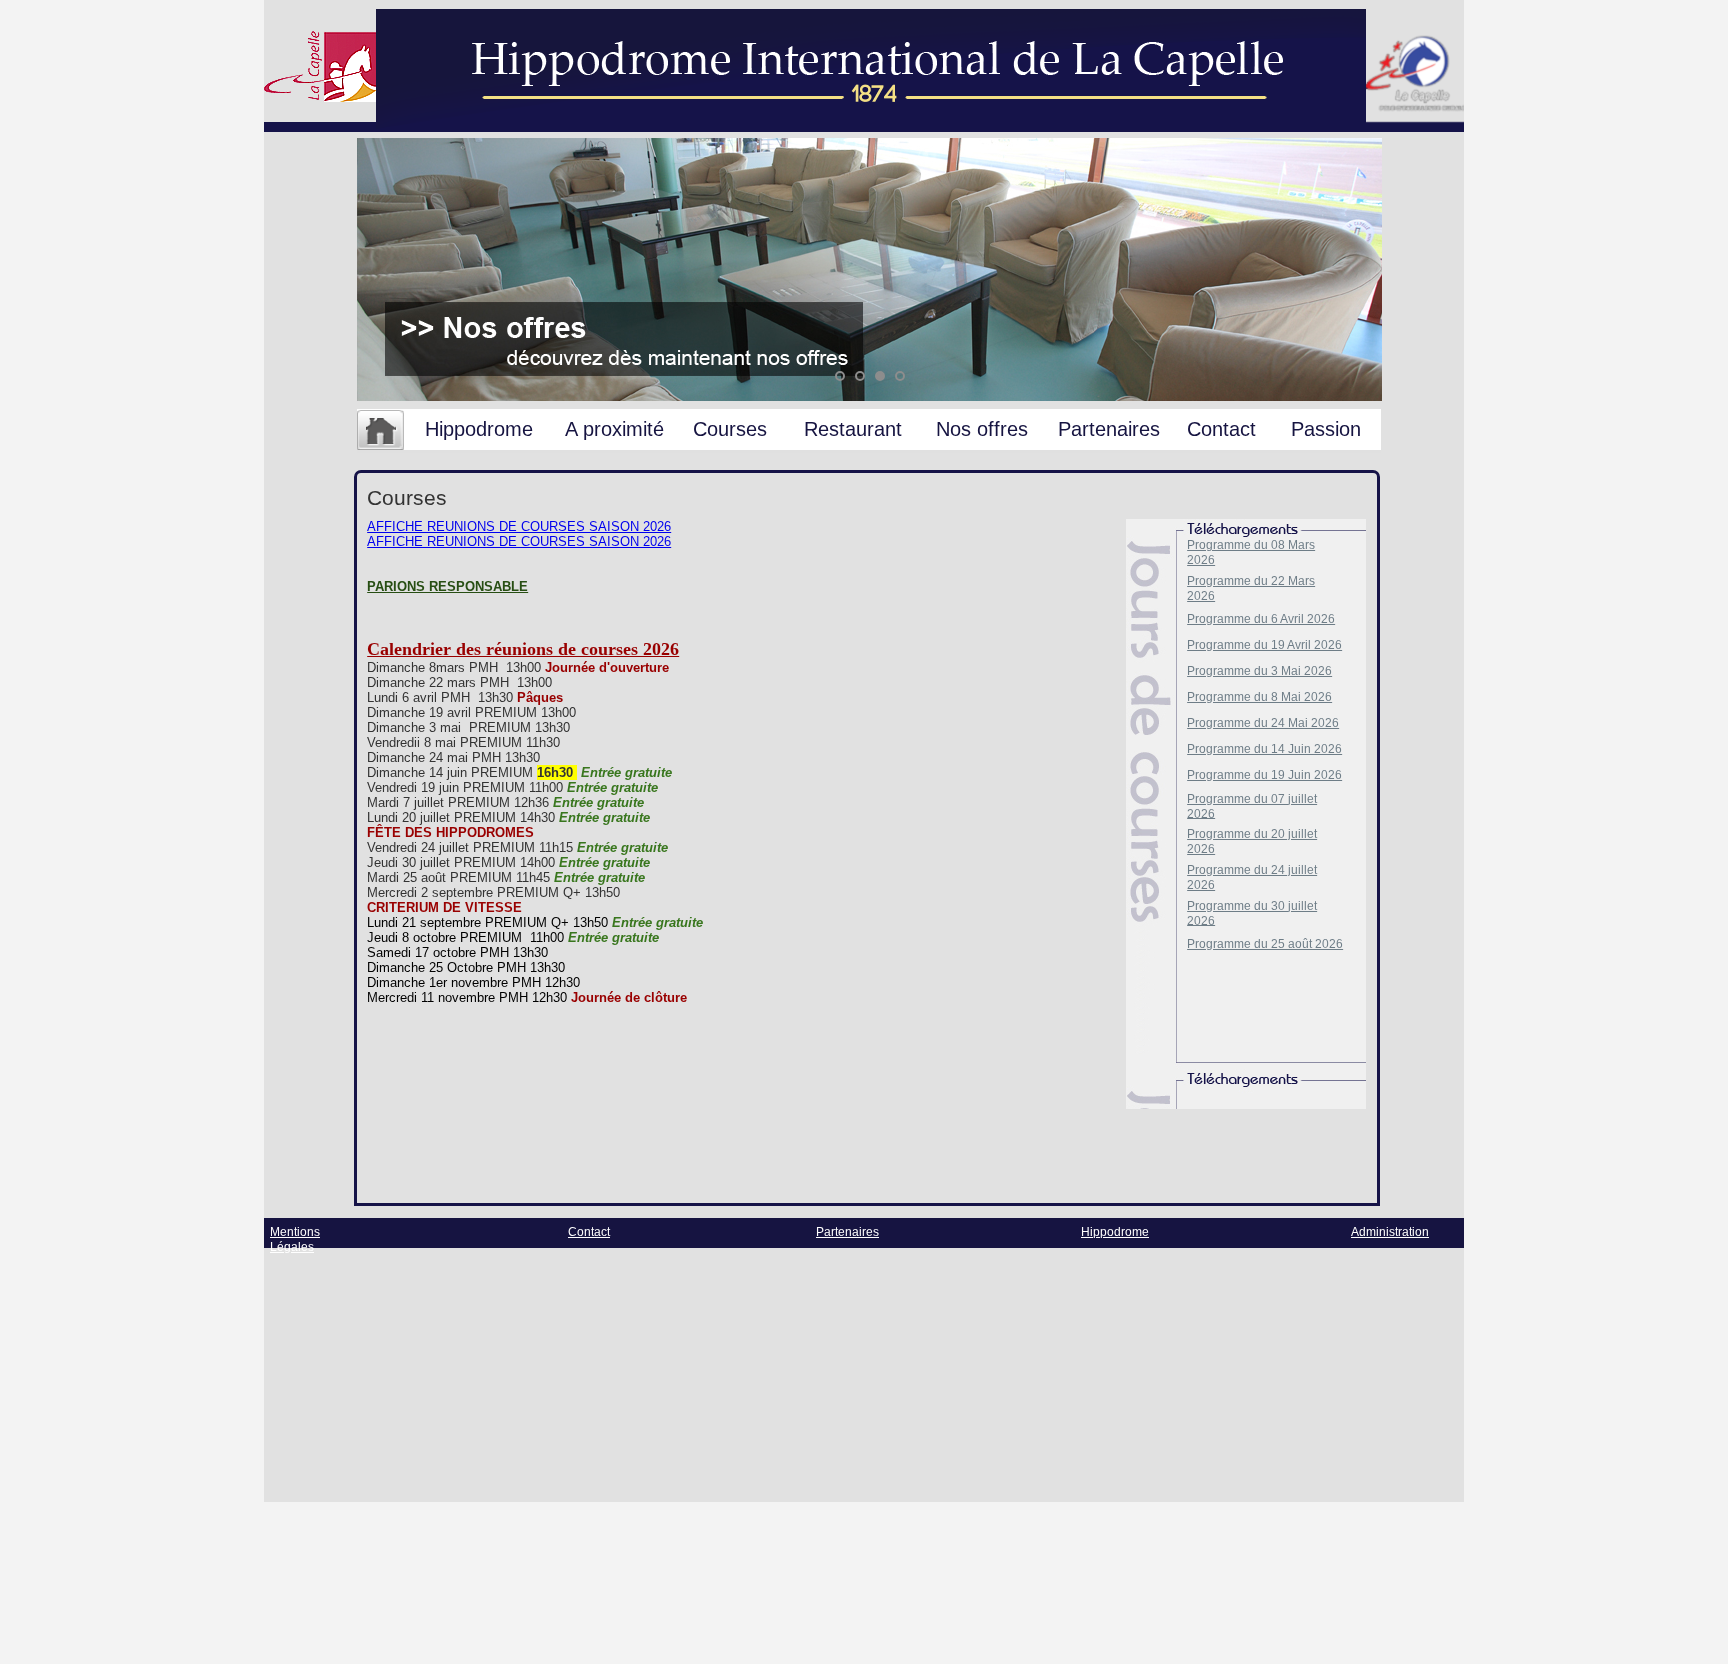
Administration (1390, 1232)
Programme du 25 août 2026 (1265, 944)
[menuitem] (380, 431)
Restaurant (853, 429)
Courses (730, 429)
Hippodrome (479, 429)
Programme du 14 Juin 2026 (1264, 749)
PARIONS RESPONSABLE (447, 586)
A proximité (614, 429)
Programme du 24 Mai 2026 (1263, 723)
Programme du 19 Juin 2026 (1264, 775)
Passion (1326, 429)
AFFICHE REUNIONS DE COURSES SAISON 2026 (519, 526)
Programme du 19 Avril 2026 (1264, 645)
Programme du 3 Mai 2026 (1259, 671)
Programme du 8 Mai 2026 (1259, 697)
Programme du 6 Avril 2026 (1261, 619)
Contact (1221, 429)
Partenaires (1109, 429)
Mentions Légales (295, 1239)
